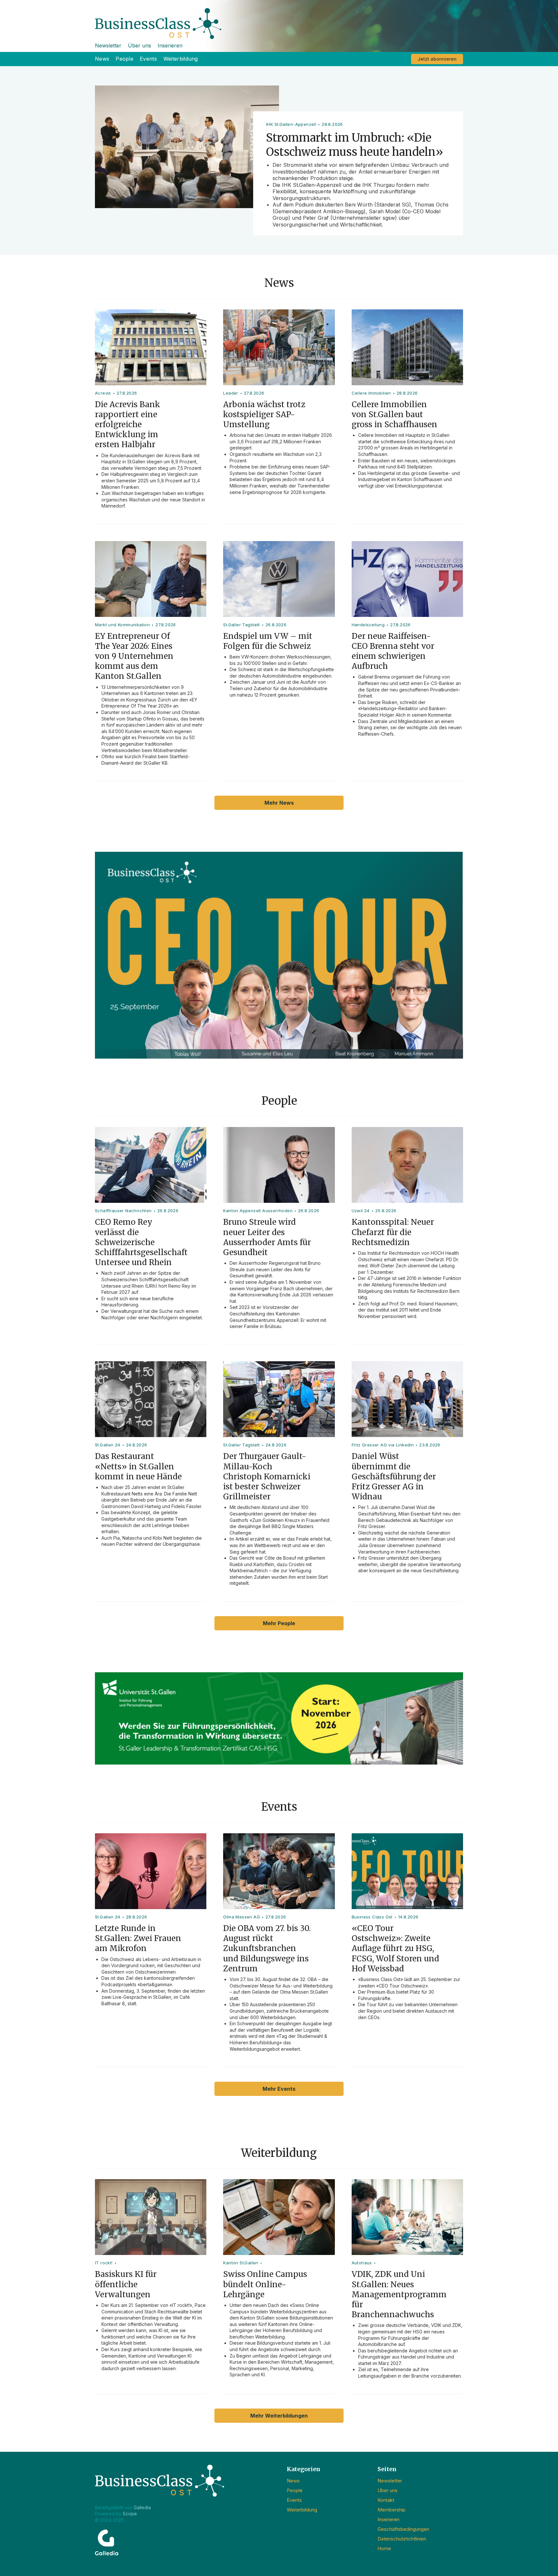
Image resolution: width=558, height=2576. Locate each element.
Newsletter (108, 45)
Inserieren (170, 45)
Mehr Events (279, 2089)
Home (384, 2548)
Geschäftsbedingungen (403, 2529)
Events (148, 59)
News (102, 59)
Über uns (139, 45)
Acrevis (103, 393)
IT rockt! (104, 2263)
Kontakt (386, 2500)
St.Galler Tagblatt (241, 625)
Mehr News (279, 803)
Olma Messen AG (242, 1917)
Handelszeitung (368, 625)
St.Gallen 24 (108, 1445)
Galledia (142, 2507)
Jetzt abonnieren (437, 59)
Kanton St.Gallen (241, 2263)
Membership (392, 2510)
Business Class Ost (372, 1917)
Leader (231, 393)
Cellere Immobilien (371, 393)
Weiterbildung (181, 59)
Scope (130, 2514)
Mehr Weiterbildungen (279, 2416)
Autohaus (362, 2263)
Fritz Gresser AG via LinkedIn (383, 1445)
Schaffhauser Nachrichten (123, 1211)
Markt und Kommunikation (122, 625)
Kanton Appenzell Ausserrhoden (258, 1211)
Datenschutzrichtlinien (402, 2539)
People (124, 59)
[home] (279, 20)
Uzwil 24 (361, 1211)
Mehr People (279, 1623)
